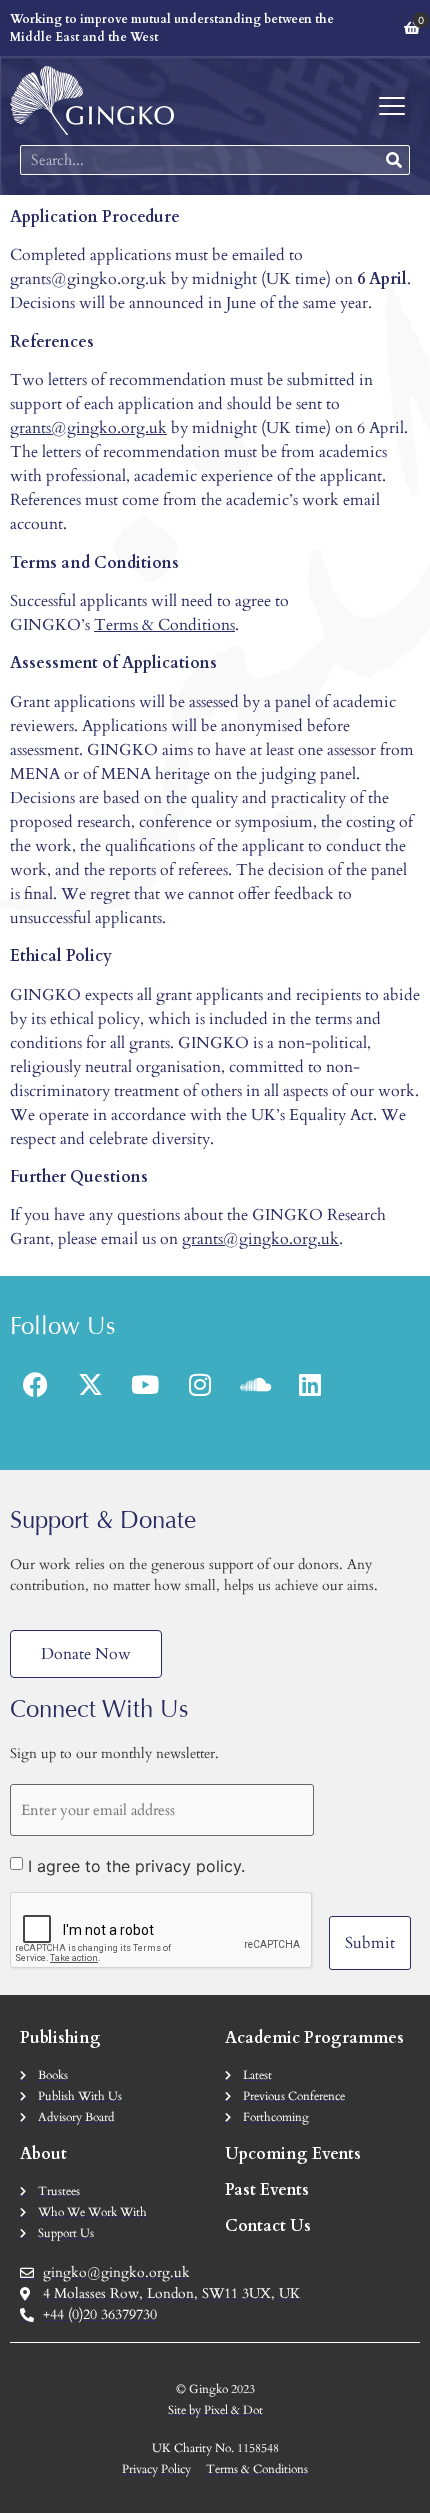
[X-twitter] (90, 1385)
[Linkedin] (310, 1385)
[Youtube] (145, 1385)
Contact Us (268, 2226)
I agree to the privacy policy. (136, 1866)
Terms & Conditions (164, 625)
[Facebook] (35, 1385)
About (43, 2154)
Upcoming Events (293, 2154)
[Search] (394, 160)
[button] (391, 106)
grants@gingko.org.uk (88, 428)
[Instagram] (200, 1385)
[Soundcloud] (255, 1385)
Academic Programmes (314, 2038)
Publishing (60, 2038)
